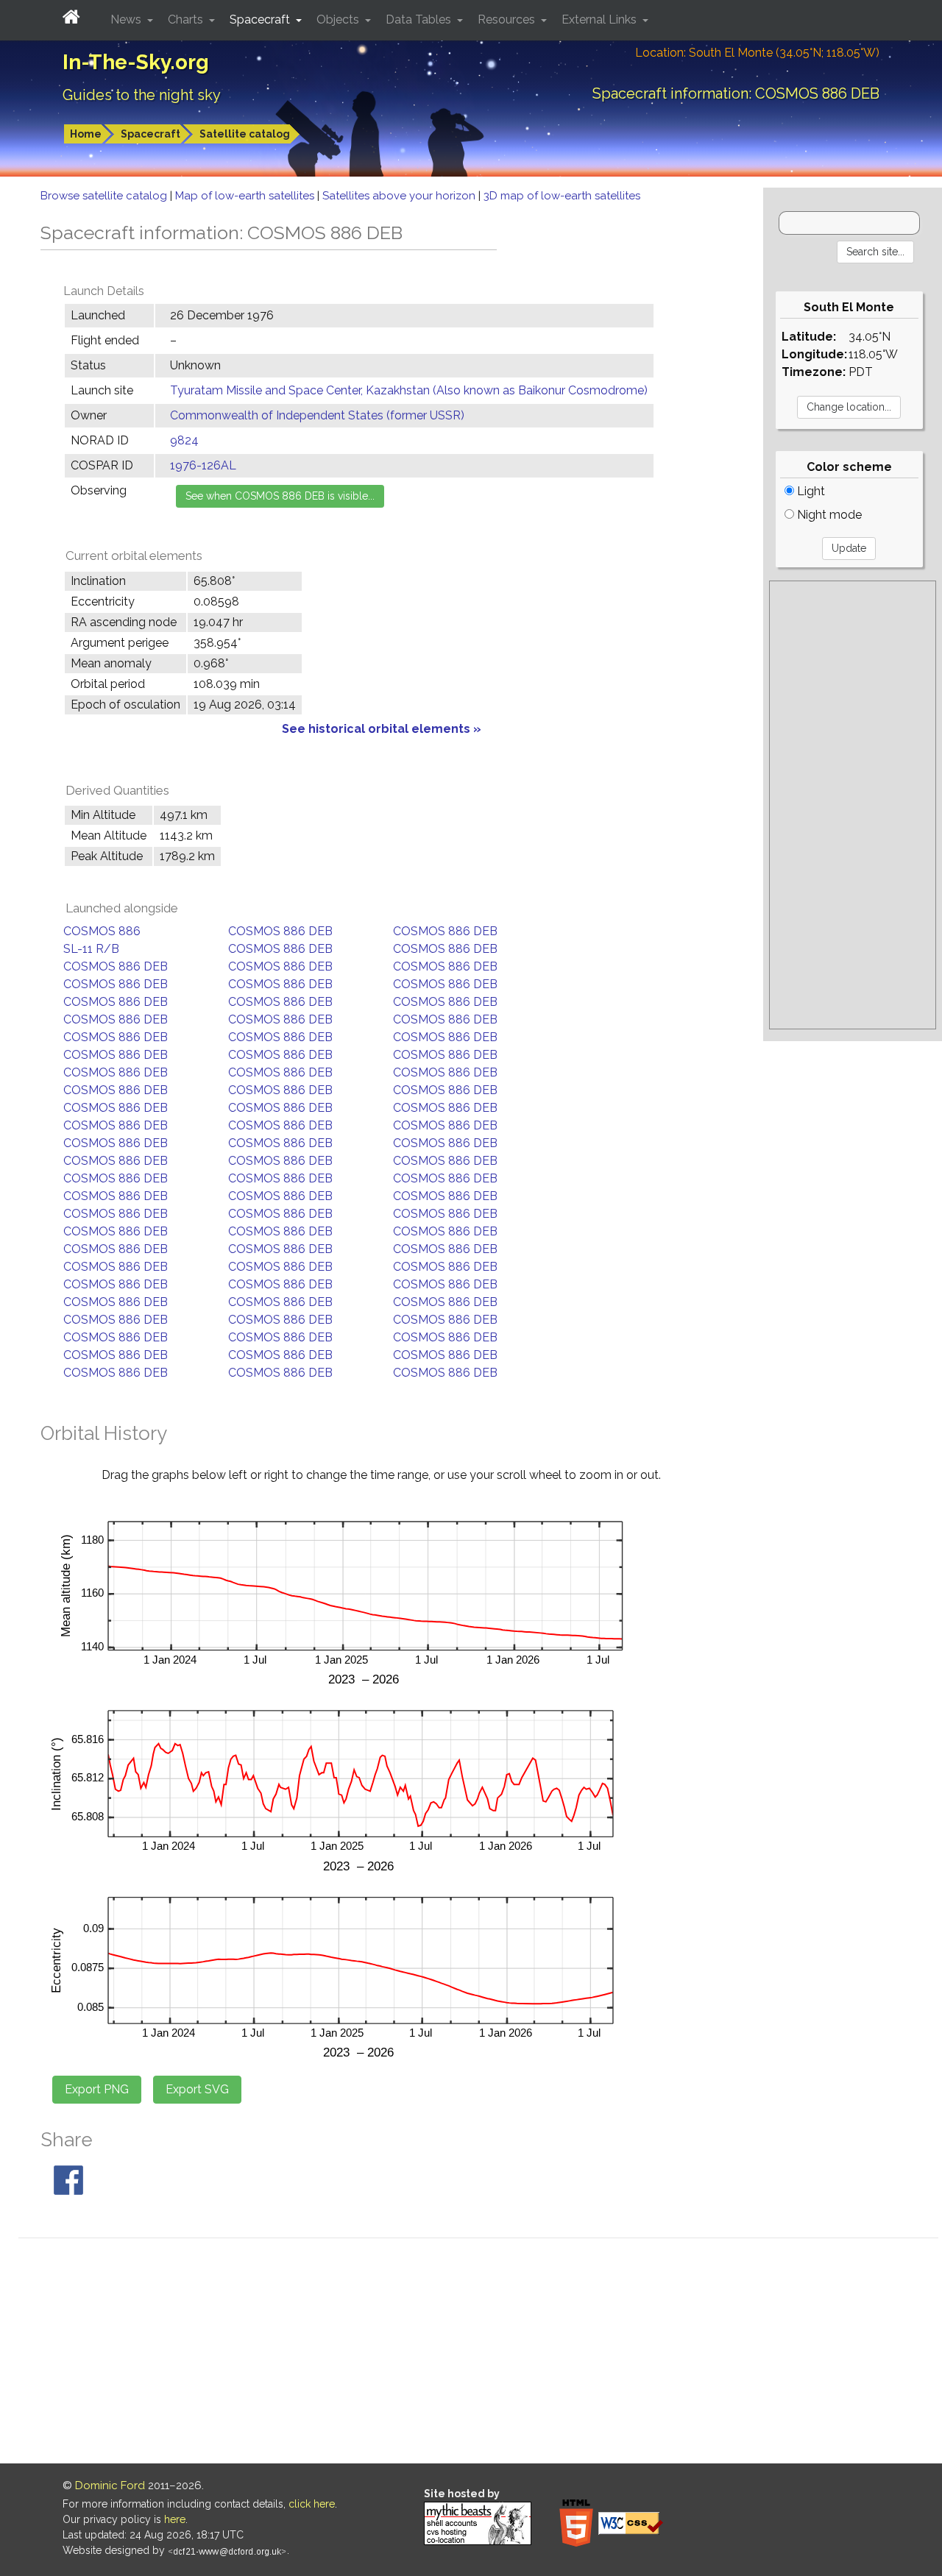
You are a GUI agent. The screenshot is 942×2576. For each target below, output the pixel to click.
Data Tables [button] (420, 19)
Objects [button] (339, 19)
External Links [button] (601, 19)
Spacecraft (150, 134)
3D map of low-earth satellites (562, 196)
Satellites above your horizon (400, 196)
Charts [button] (187, 19)
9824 (184, 440)
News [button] (127, 19)
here (175, 2519)
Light (810, 491)
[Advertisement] (853, 805)
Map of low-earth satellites (246, 196)
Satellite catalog (245, 134)
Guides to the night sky (142, 95)
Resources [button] (508, 19)
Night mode (828, 515)
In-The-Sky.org (136, 62)
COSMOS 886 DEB (280, 931)
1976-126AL (203, 465)
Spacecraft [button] (261, 19)
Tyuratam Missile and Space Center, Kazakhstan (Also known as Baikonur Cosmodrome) (409, 390)
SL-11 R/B (91, 949)
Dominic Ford (110, 2485)
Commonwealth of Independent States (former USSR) (317, 415)
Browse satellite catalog (105, 196)
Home (86, 134)
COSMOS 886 (102, 931)
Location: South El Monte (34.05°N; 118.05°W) (757, 53)
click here (312, 2504)
